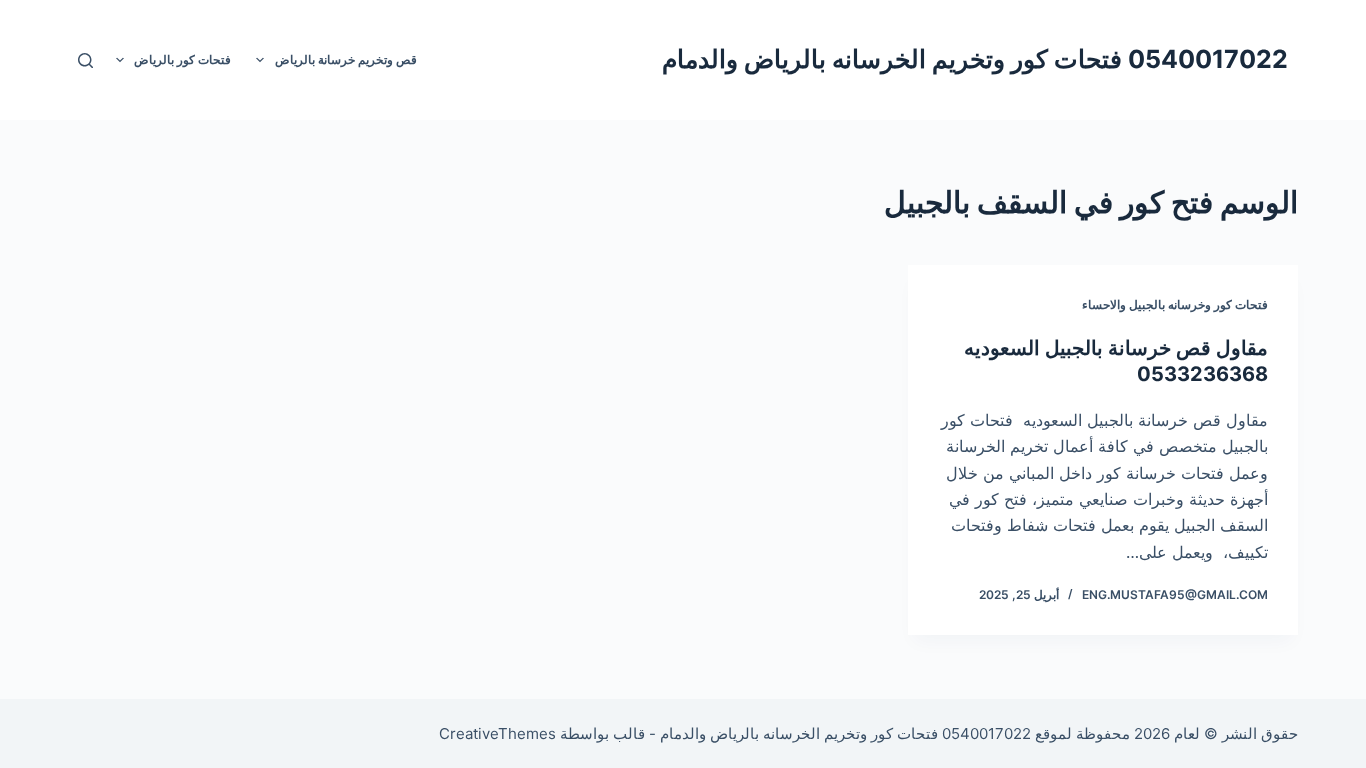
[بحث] (85, 60)
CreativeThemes (497, 733)
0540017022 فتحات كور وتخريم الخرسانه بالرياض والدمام (975, 59)
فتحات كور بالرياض (182, 59)
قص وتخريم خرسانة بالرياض (346, 59)
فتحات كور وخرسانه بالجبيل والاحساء (1175, 304)
